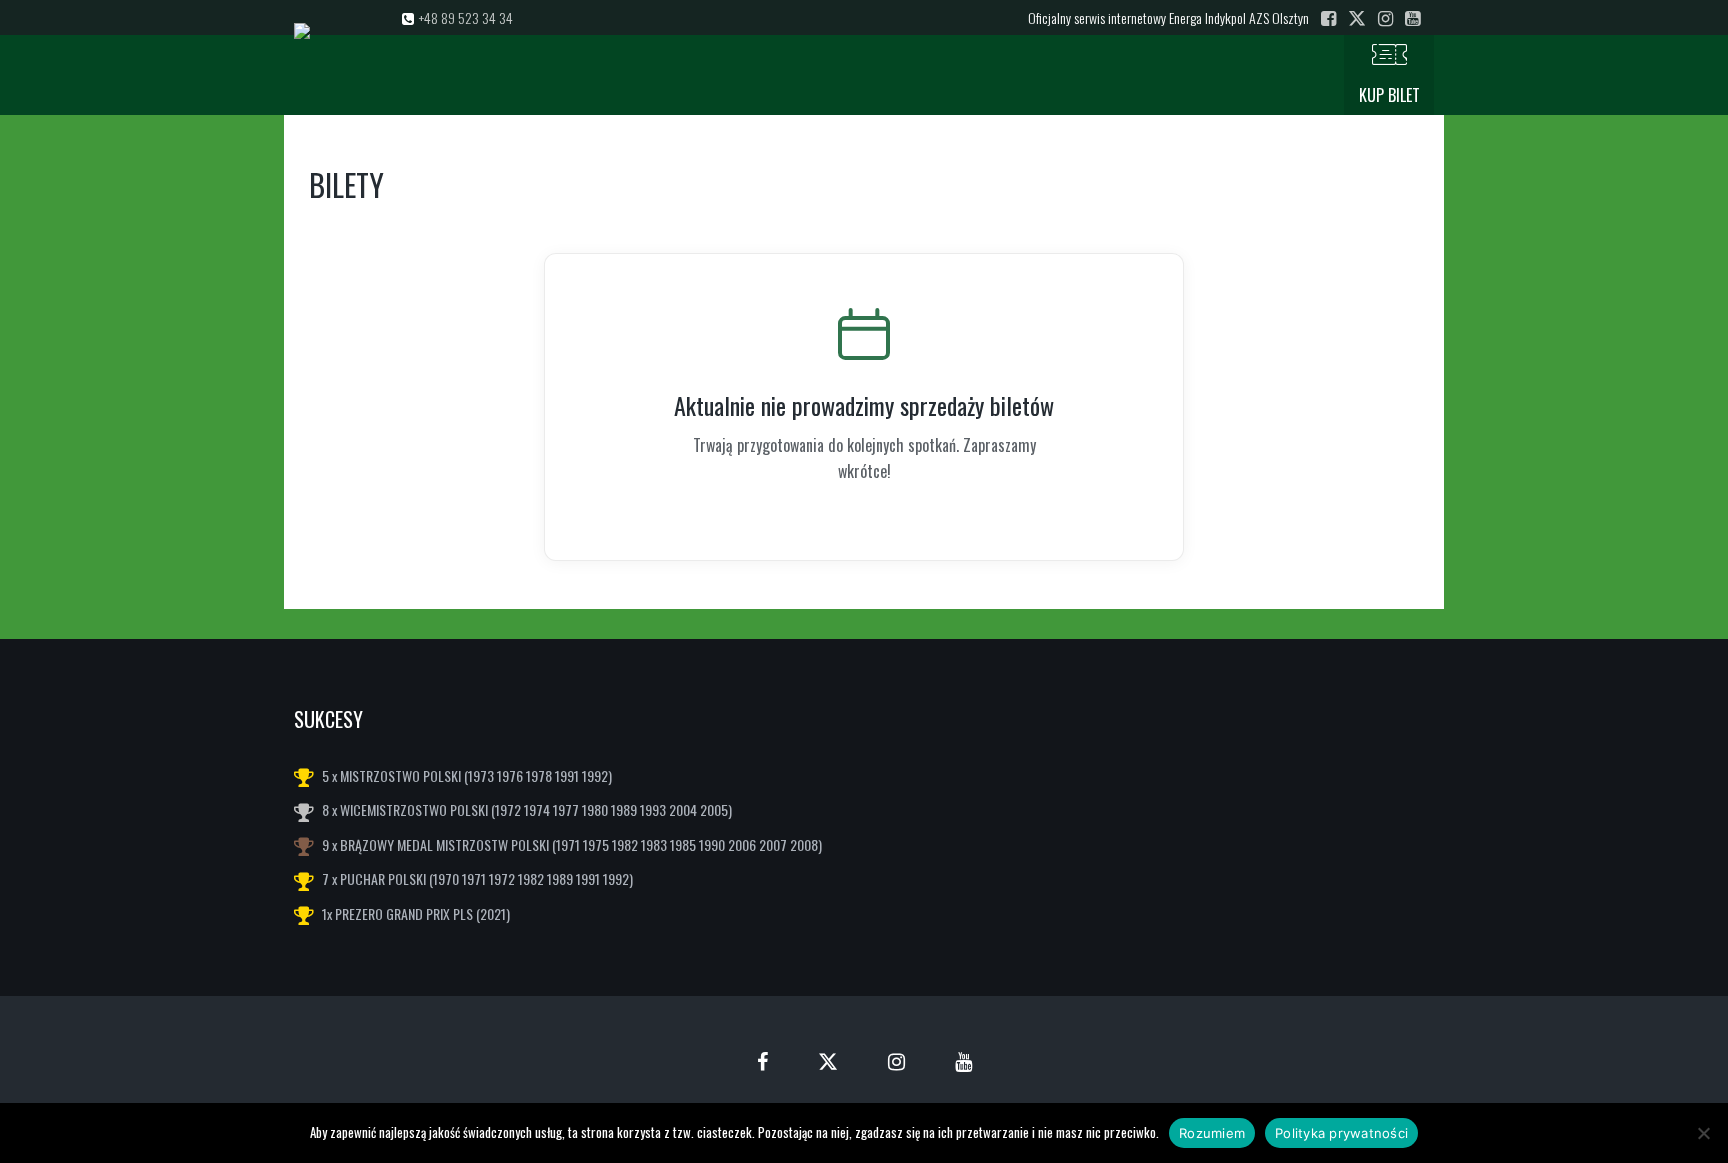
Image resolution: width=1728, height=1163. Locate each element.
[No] (1703, 1133)
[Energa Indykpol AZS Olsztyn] (465, 75)
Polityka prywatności (1341, 1133)
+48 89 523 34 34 (466, 17)
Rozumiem (1212, 1133)
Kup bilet (1389, 95)
